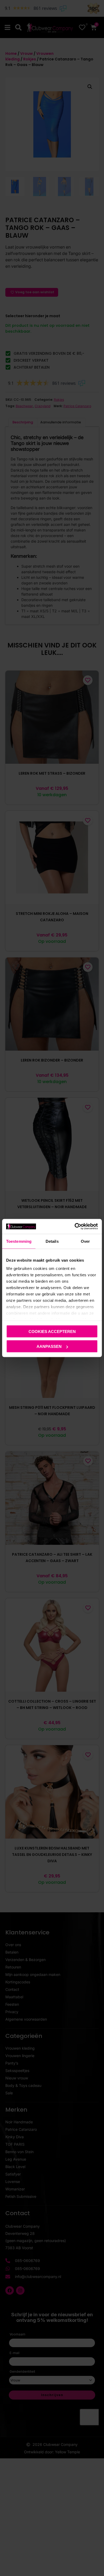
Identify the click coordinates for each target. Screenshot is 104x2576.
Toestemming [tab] (19, 1241)
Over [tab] (85, 1241)
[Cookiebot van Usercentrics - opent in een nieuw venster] (75, 1227)
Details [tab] (52, 1241)
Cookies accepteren (52, 1331)
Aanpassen (49, 1346)
